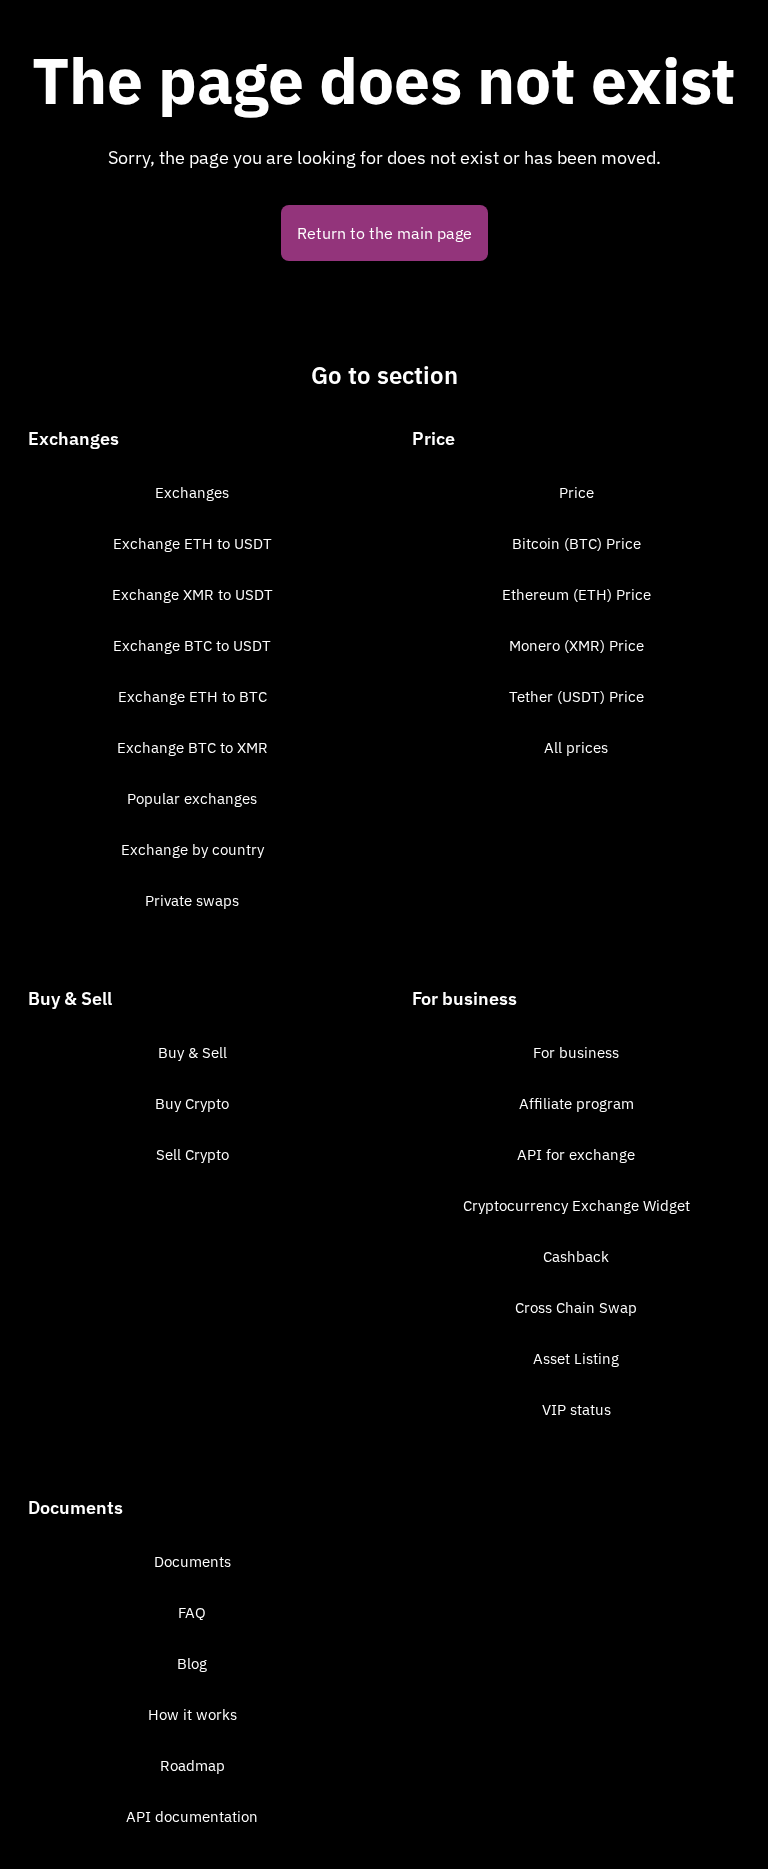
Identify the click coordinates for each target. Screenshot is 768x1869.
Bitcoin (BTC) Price (576, 543)
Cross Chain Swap (576, 1307)
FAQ (192, 1612)
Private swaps (192, 900)
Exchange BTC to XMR (192, 747)
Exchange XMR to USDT (192, 594)
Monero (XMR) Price (576, 645)
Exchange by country (192, 849)
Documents (192, 1561)
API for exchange (576, 1154)
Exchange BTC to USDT (192, 645)
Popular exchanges (192, 798)
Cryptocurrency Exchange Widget (576, 1205)
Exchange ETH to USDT (192, 543)
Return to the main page (384, 233)
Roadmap (192, 1765)
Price (576, 492)
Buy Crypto (192, 1103)
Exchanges (192, 492)
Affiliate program (576, 1103)
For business (576, 1052)
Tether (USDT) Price (576, 696)
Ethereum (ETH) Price (576, 594)
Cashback (576, 1256)
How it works (192, 1714)
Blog (192, 1663)
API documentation (192, 1816)
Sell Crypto (192, 1154)
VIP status (576, 1409)
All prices (576, 747)
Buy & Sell (192, 1052)
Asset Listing (576, 1358)
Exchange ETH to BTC (192, 696)
